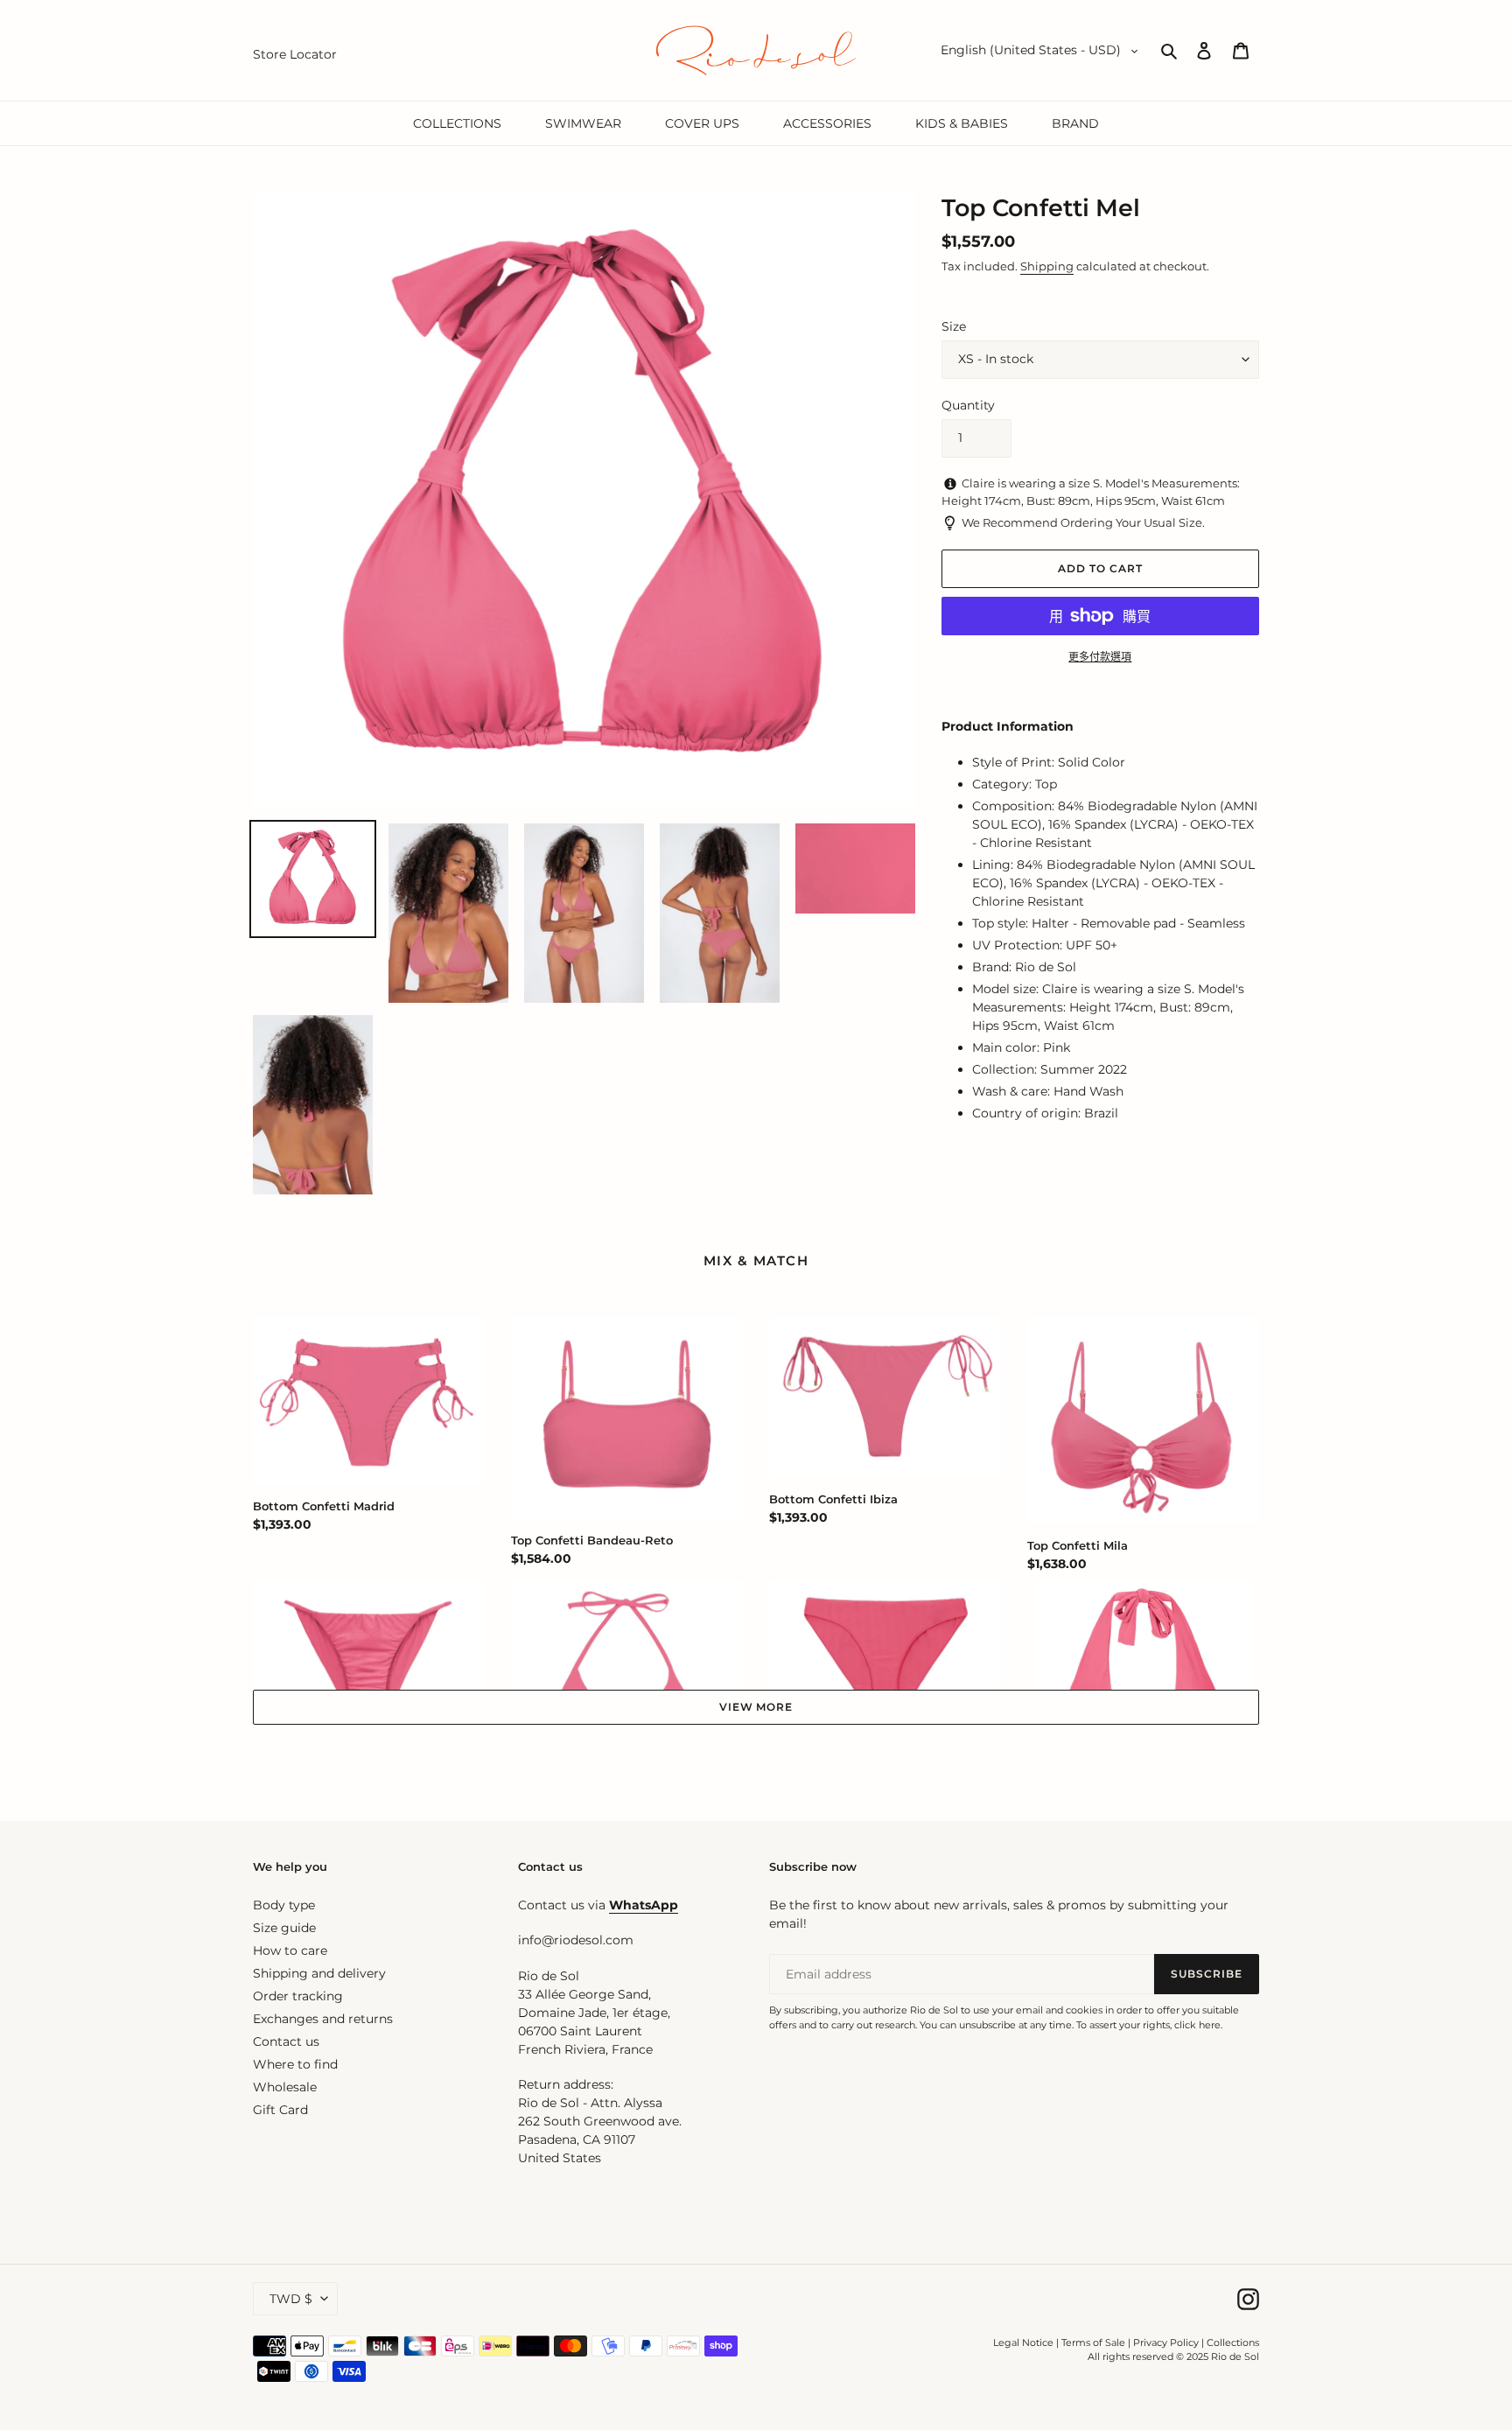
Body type (284, 1905)
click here (1197, 2025)
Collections (1233, 2342)
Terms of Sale (1093, 2342)
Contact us (286, 2041)
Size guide (284, 1928)
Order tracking (298, 1996)
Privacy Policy (1167, 2342)
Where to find (295, 2064)
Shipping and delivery (319, 1973)
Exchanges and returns (323, 2019)
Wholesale (285, 2087)
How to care (290, 1950)
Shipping (1047, 266)
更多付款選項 (1100, 657)
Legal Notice (1023, 2342)
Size (954, 326)
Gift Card (280, 2110)
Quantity (968, 405)
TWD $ (291, 2299)
